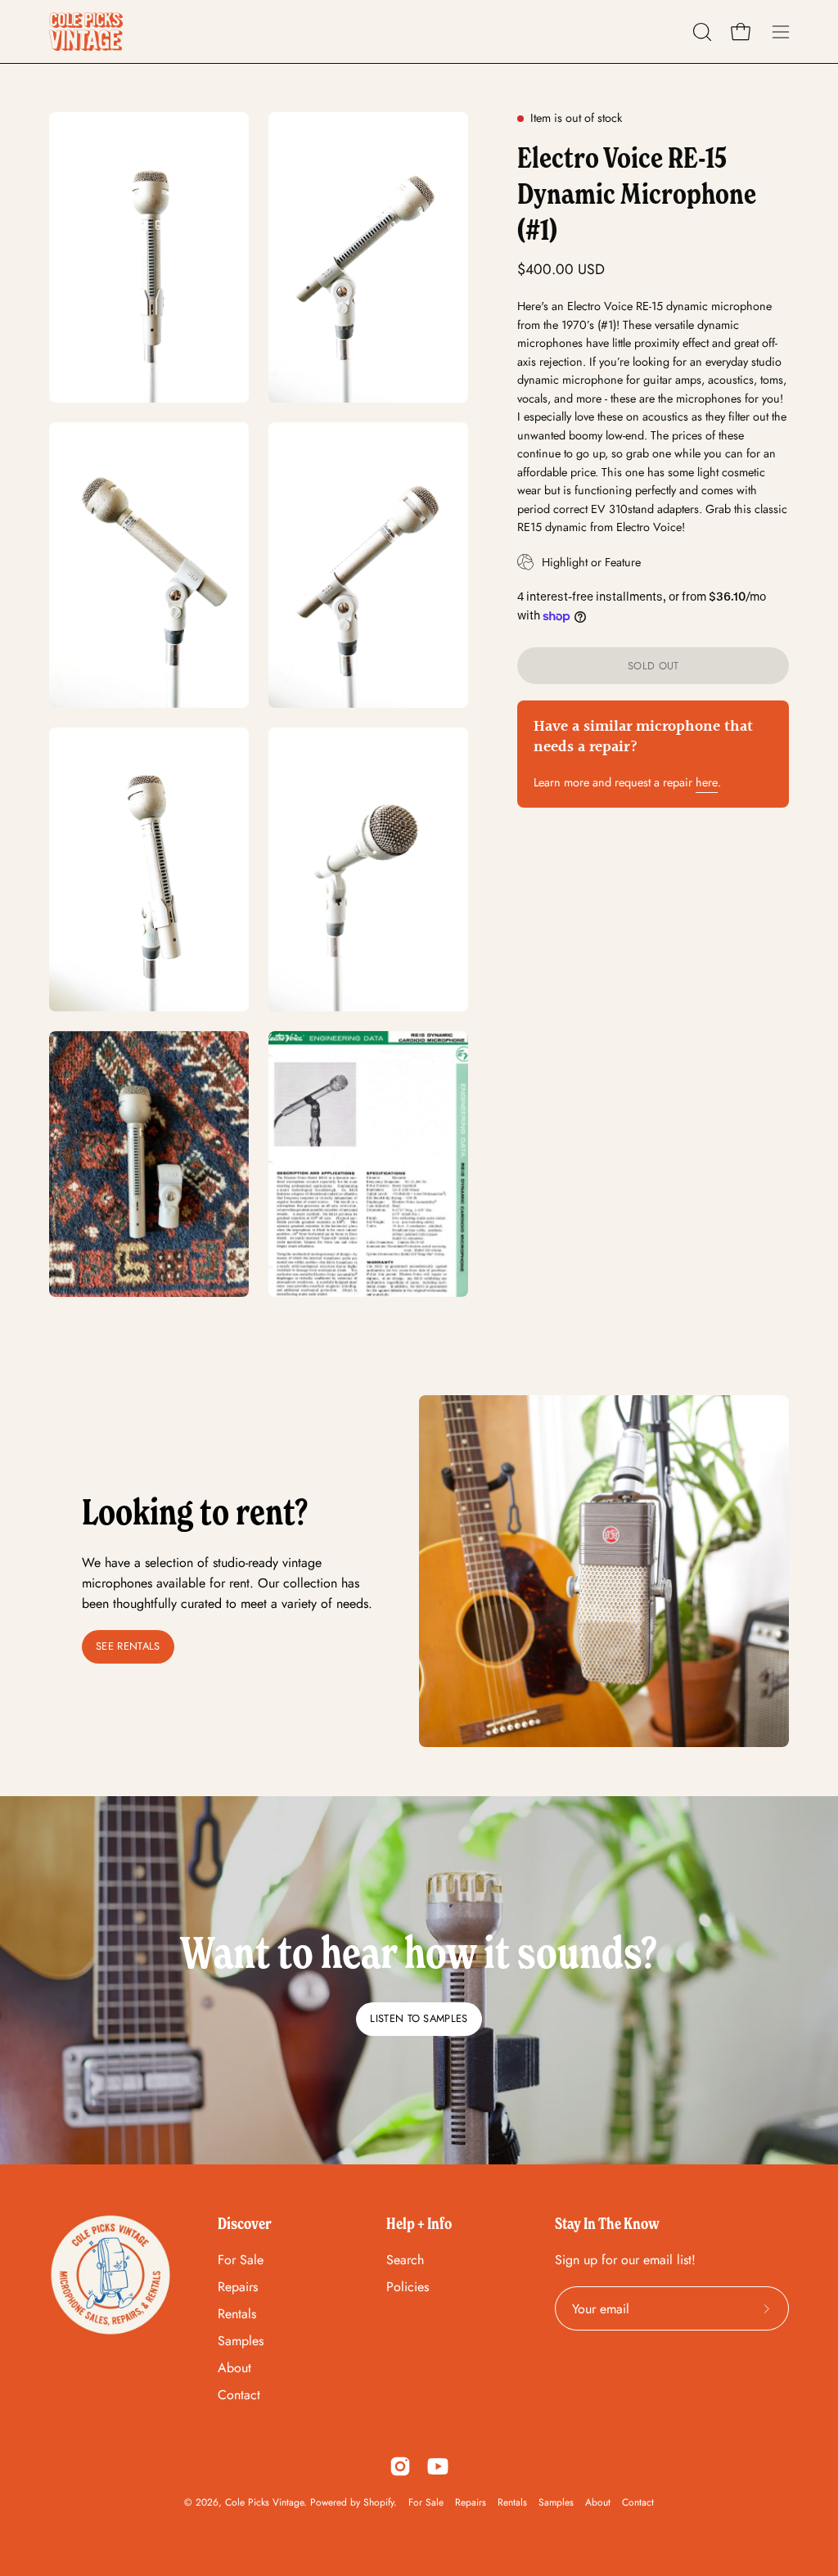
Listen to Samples (419, 2018)
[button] (701, 32)
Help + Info (419, 2223)
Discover (245, 2223)
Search (405, 2260)
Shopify (378, 2502)
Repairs (238, 2287)
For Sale (241, 2260)
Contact (239, 2395)
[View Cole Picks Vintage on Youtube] (438, 2466)
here (707, 782)
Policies (408, 2287)
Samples (241, 2341)
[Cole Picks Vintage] (86, 32)
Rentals (237, 2314)
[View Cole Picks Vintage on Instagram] (400, 2466)
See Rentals (128, 1646)
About (234, 2368)
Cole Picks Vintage (264, 2502)
